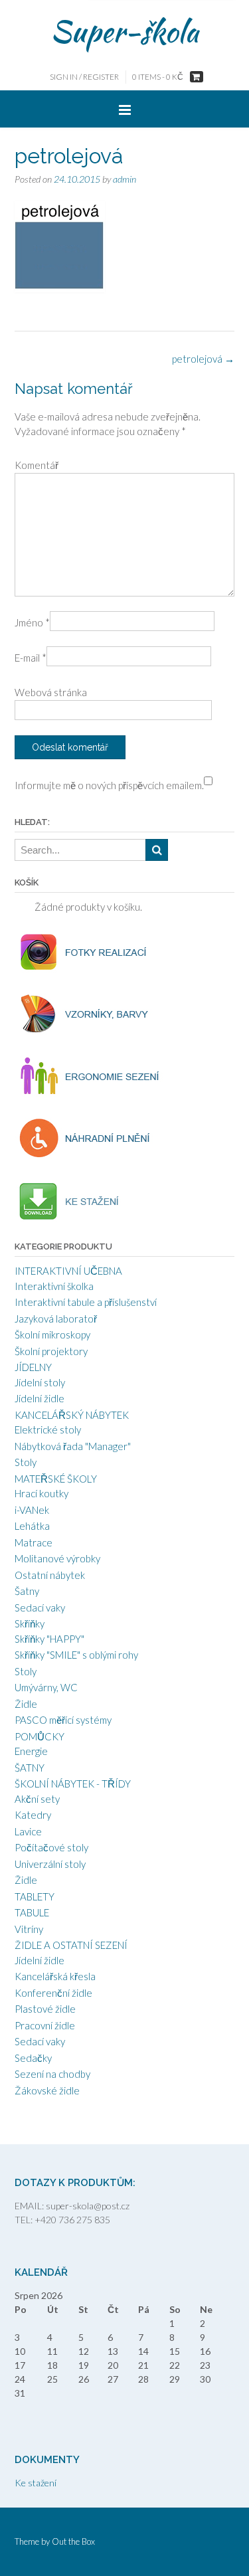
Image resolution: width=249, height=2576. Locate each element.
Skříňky (30, 1623)
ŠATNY (30, 1768)
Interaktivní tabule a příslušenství (86, 1302)
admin (124, 179)
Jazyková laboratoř (56, 1319)
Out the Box (73, 2541)
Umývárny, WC (46, 1687)
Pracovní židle (45, 2025)
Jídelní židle (40, 1398)
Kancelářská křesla (55, 1976)
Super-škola (124, 31)
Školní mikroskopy (52, 1334)
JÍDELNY (33, 1367)
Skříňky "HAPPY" (49, 1639)
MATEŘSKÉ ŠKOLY (56, 1479)
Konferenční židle (53, 1993)
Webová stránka (51, 692)
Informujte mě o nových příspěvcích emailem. (109, 785)
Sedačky (33, 2058)
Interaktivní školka (54, 1286)
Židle (26, 1704)
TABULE (32, 1912)
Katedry (33, 1815)
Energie (31, 1751)
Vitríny (29, 1929)
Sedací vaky (40, 1608)
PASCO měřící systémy (63, 1720)
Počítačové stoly (51, 1847)
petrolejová (203, 359)
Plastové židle (45, 2009)
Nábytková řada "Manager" (73, 1446)
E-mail (31, 658)
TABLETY (35, 1896)
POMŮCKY (40, 1736)
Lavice (28, 1831)
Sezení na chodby (52, 2074)
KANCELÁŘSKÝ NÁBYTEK (72, 1415)
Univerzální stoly (50, 1864)
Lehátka (32, 1526)
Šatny (27, 1591)
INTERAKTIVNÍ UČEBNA (68, 1271)
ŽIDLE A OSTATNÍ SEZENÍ (71, 1945)
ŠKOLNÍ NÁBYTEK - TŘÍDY (73, 1784)
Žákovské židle (47, 2090)
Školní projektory (51, 1351)
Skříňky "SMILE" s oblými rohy (76, 1655)
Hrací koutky (41, 1493)
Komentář (37, 465)
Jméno (32, 622)
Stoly (26, 1462)
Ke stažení (36, 2483)
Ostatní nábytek (50, 1575)
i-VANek (32, 1510)
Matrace (34, 1542)
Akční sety (37, 1799)
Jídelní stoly (40, 1382)
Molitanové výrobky (57, 1558)
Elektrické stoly (48, 1429)
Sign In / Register (84, 77)
